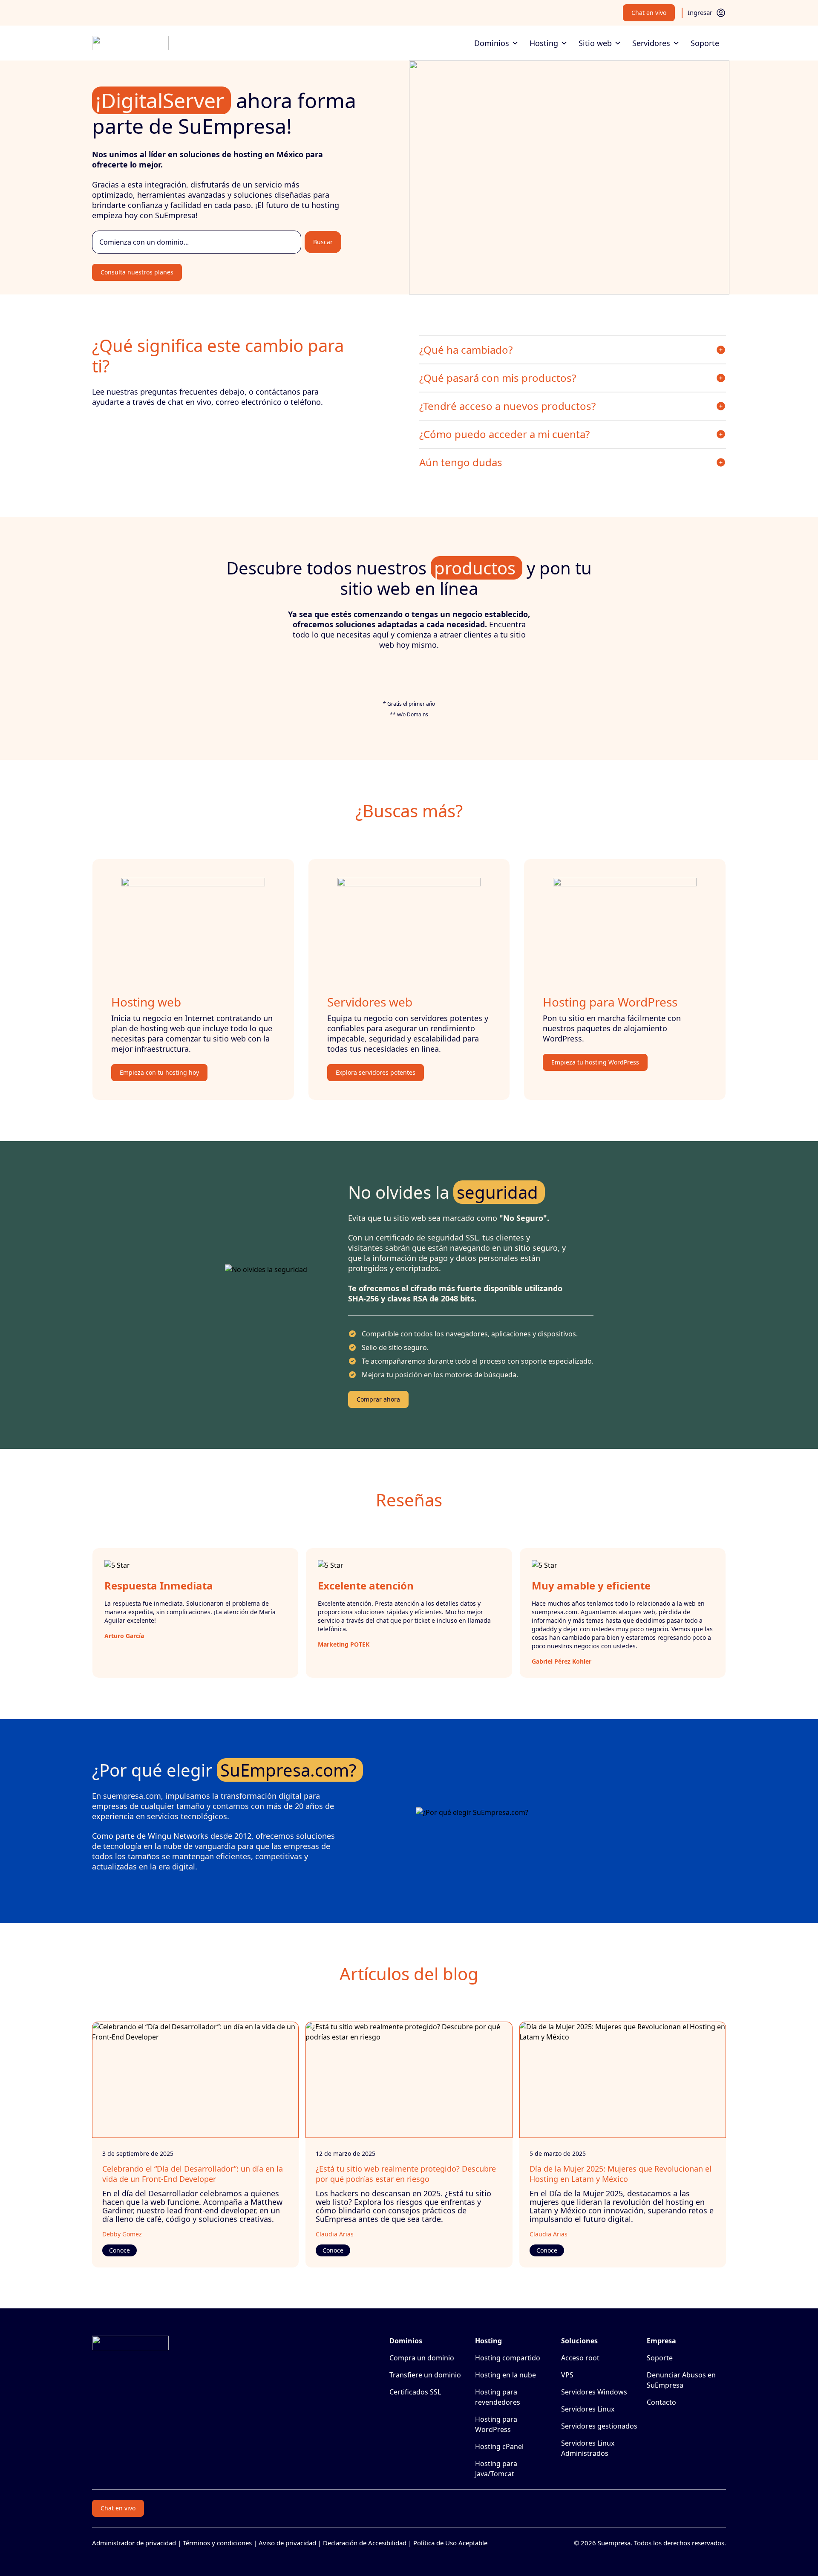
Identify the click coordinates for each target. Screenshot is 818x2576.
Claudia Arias (335, 2234)
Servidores (651, 43)
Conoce (120, 2250)
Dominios (492, 43)
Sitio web (595, 43)
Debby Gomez (122, 2234)
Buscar (323, 242)
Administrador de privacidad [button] (134, 2543)
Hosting (544, 43)
